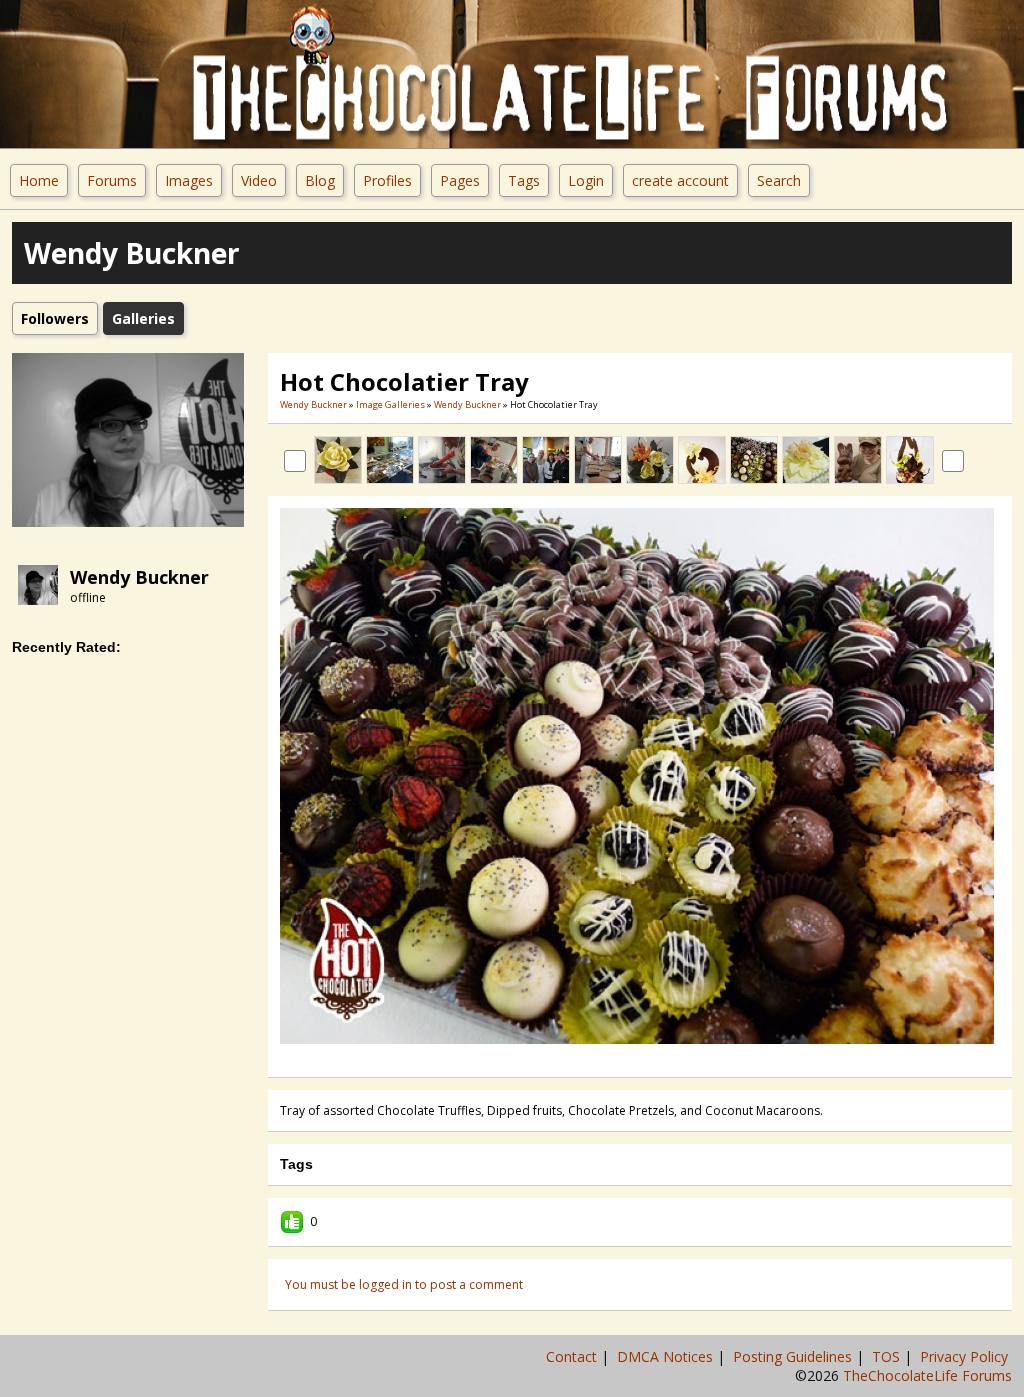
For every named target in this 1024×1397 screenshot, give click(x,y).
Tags (524, 180)
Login (586, 180)
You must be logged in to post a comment (404, 1284)
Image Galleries (390, 404)
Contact (573, 1356)
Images (189, 180)
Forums (112, 180)
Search (779, 180)
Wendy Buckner (139, 577)
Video (259, 180)
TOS (888, 1356)
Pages (460, 180)
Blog (320, 180)
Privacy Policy (966, 1356)
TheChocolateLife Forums (927, 1375)
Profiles (387, 180)
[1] (608, 1057)
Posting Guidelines (794, 1356)
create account (680, 180)
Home (39, 180)
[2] (616, 1057)
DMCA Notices (667, 1356)
